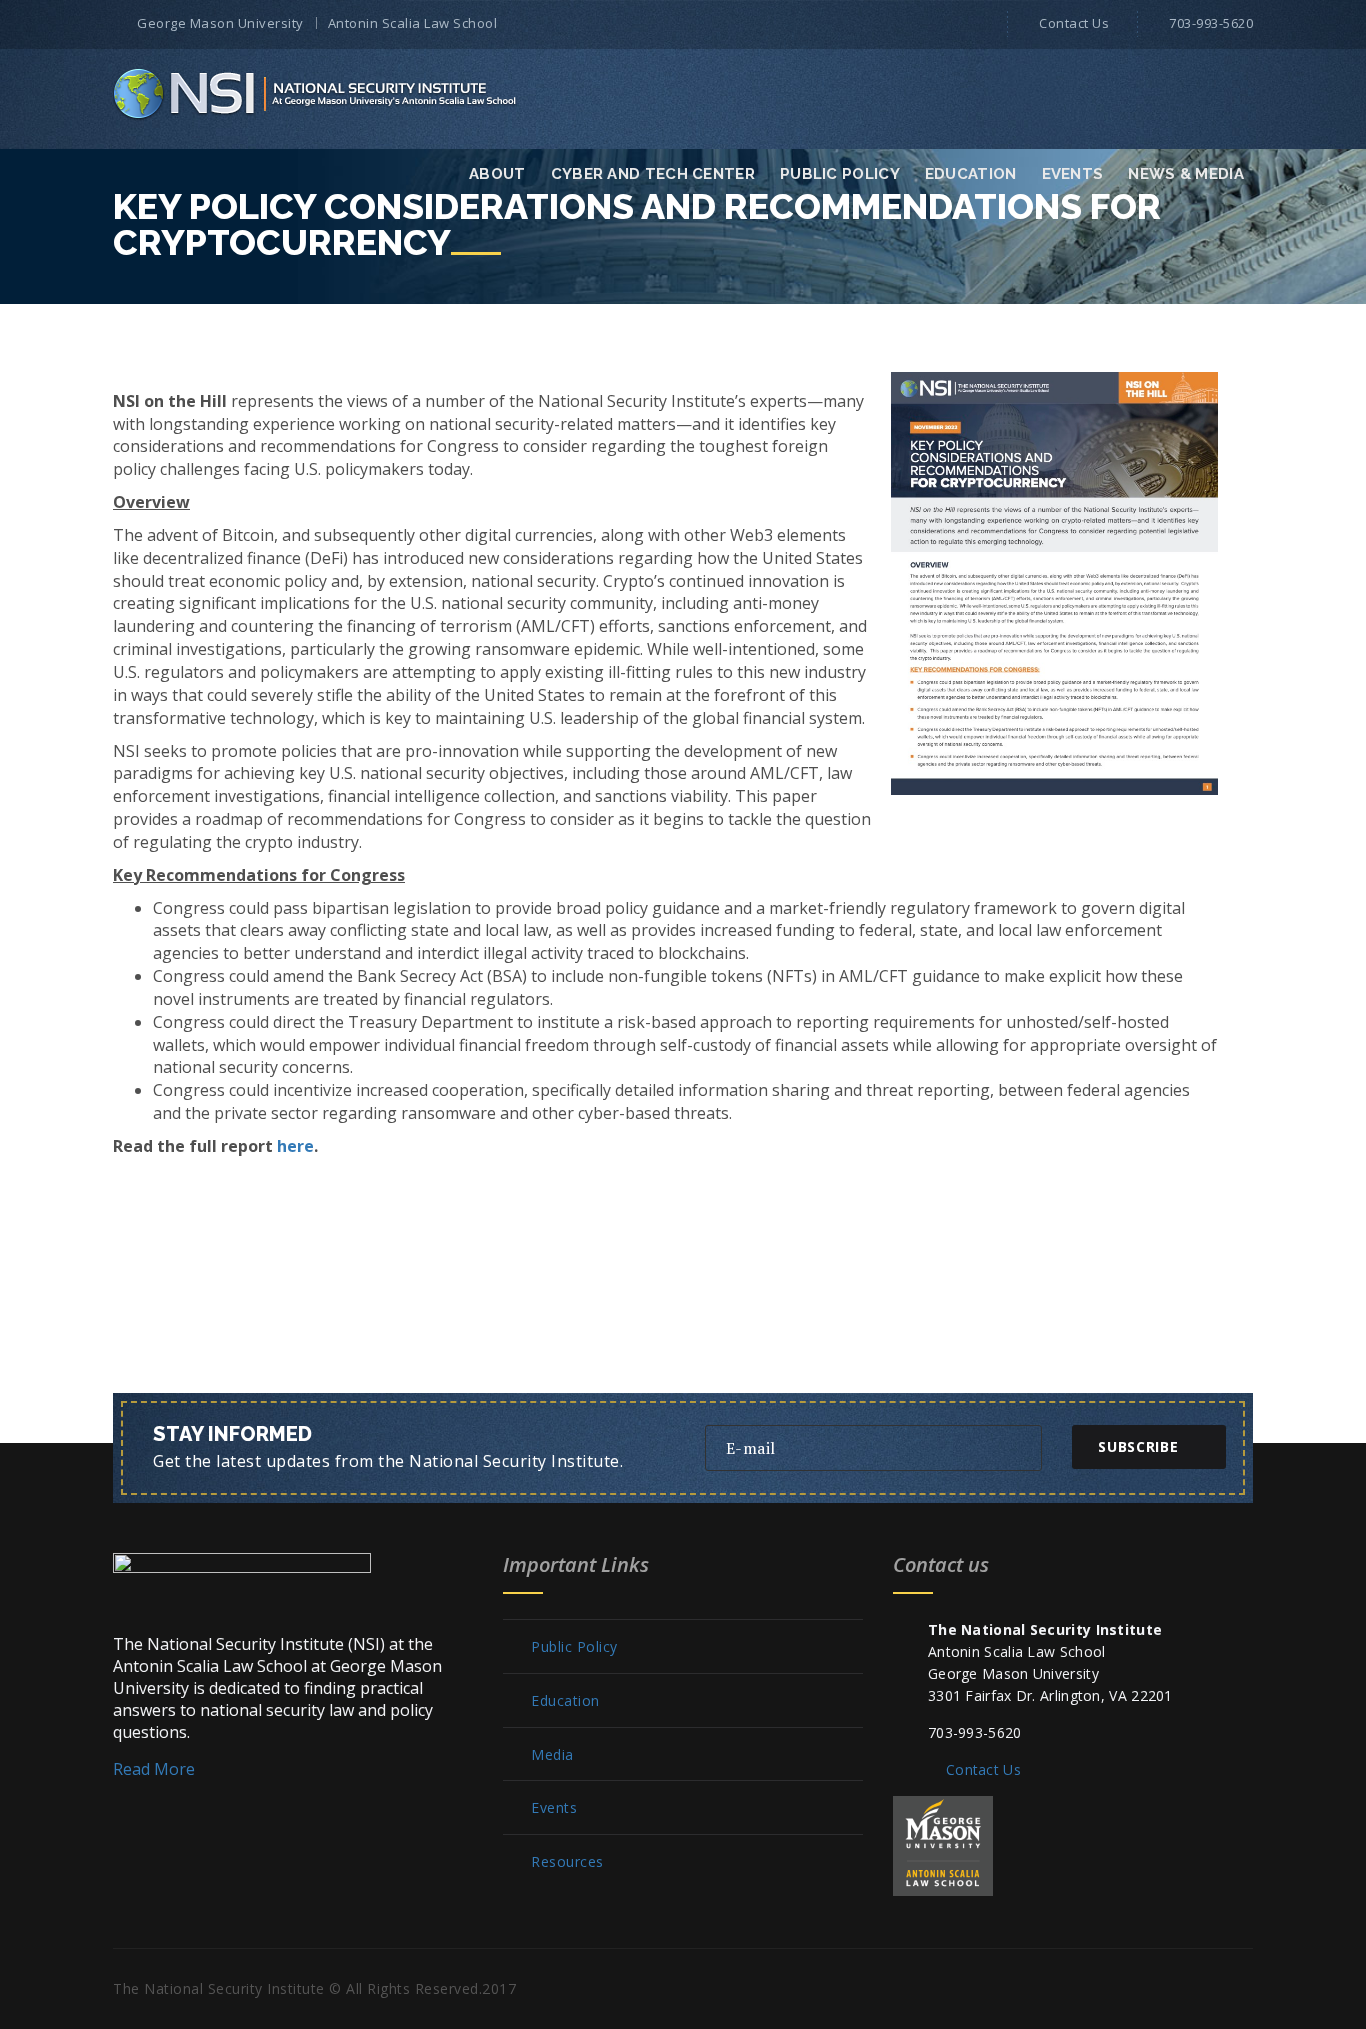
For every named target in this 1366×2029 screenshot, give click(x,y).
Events (1073, 174)
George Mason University (220, 23)
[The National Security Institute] (316, 93)
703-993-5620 (1211, 23)
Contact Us (1074, 23)
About (497, 174)
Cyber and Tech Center (653, 174)
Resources (567, 1862)
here (295, 1146)
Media (552, 1755)
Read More (154, 1769)
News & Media (1186, 174)
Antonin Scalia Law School (413, 23)
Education (971, 174)
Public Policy (840, 174)
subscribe (1138, 1446)
